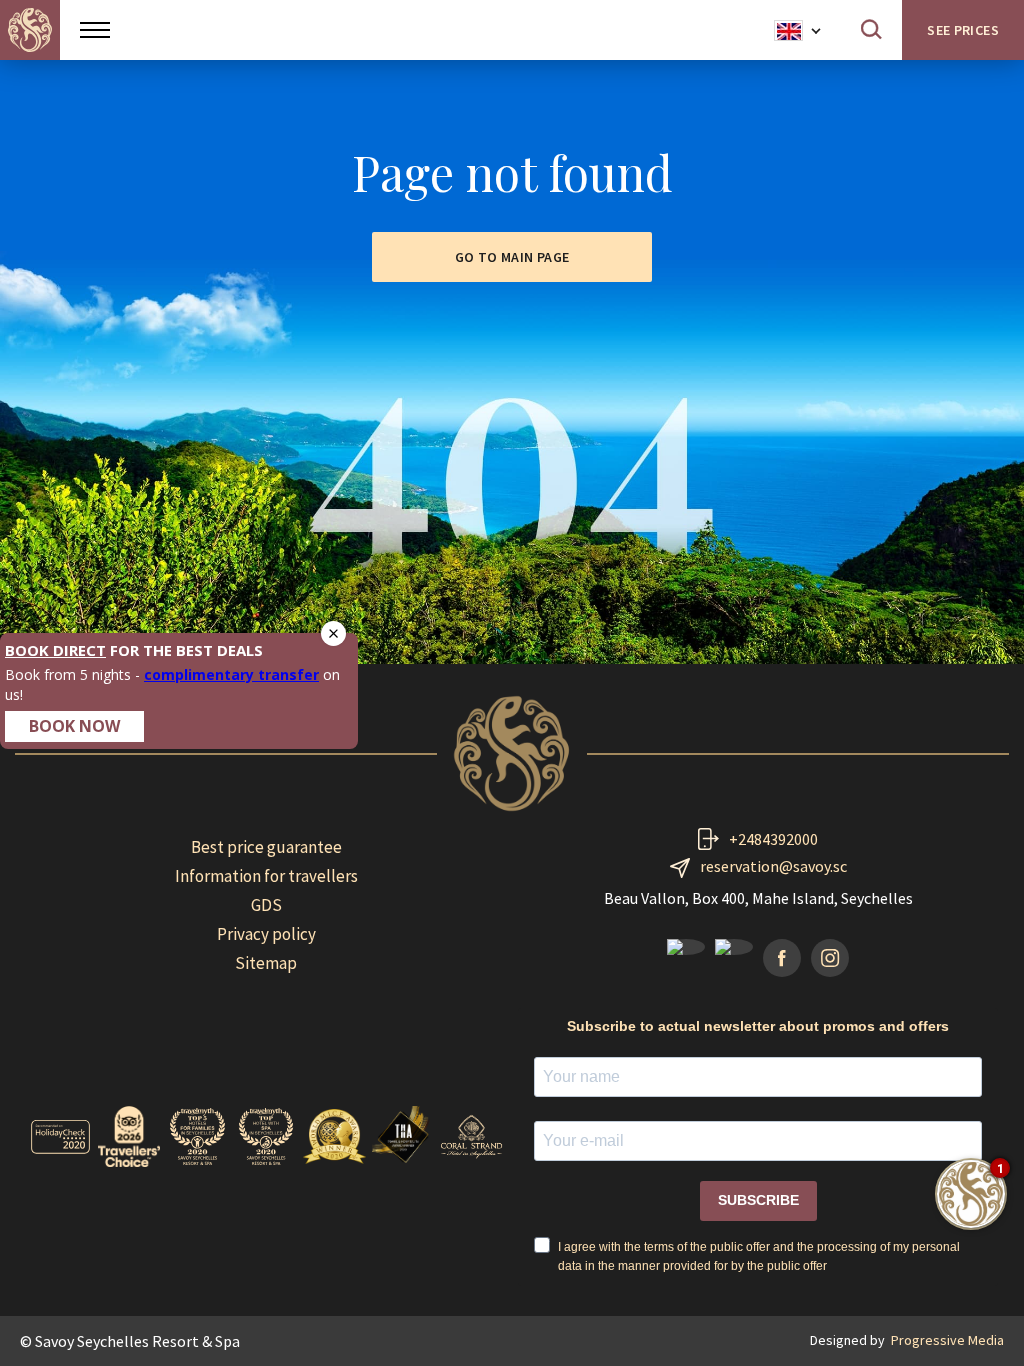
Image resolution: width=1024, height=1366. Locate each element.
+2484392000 (773, 839)
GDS (266, 905)
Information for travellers (266, 876)
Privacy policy (266, 934)
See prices (963, 30)
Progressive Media (947, 1340)
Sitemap (266, 963)
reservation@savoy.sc (773, 866)
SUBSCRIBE (758, 1200)
